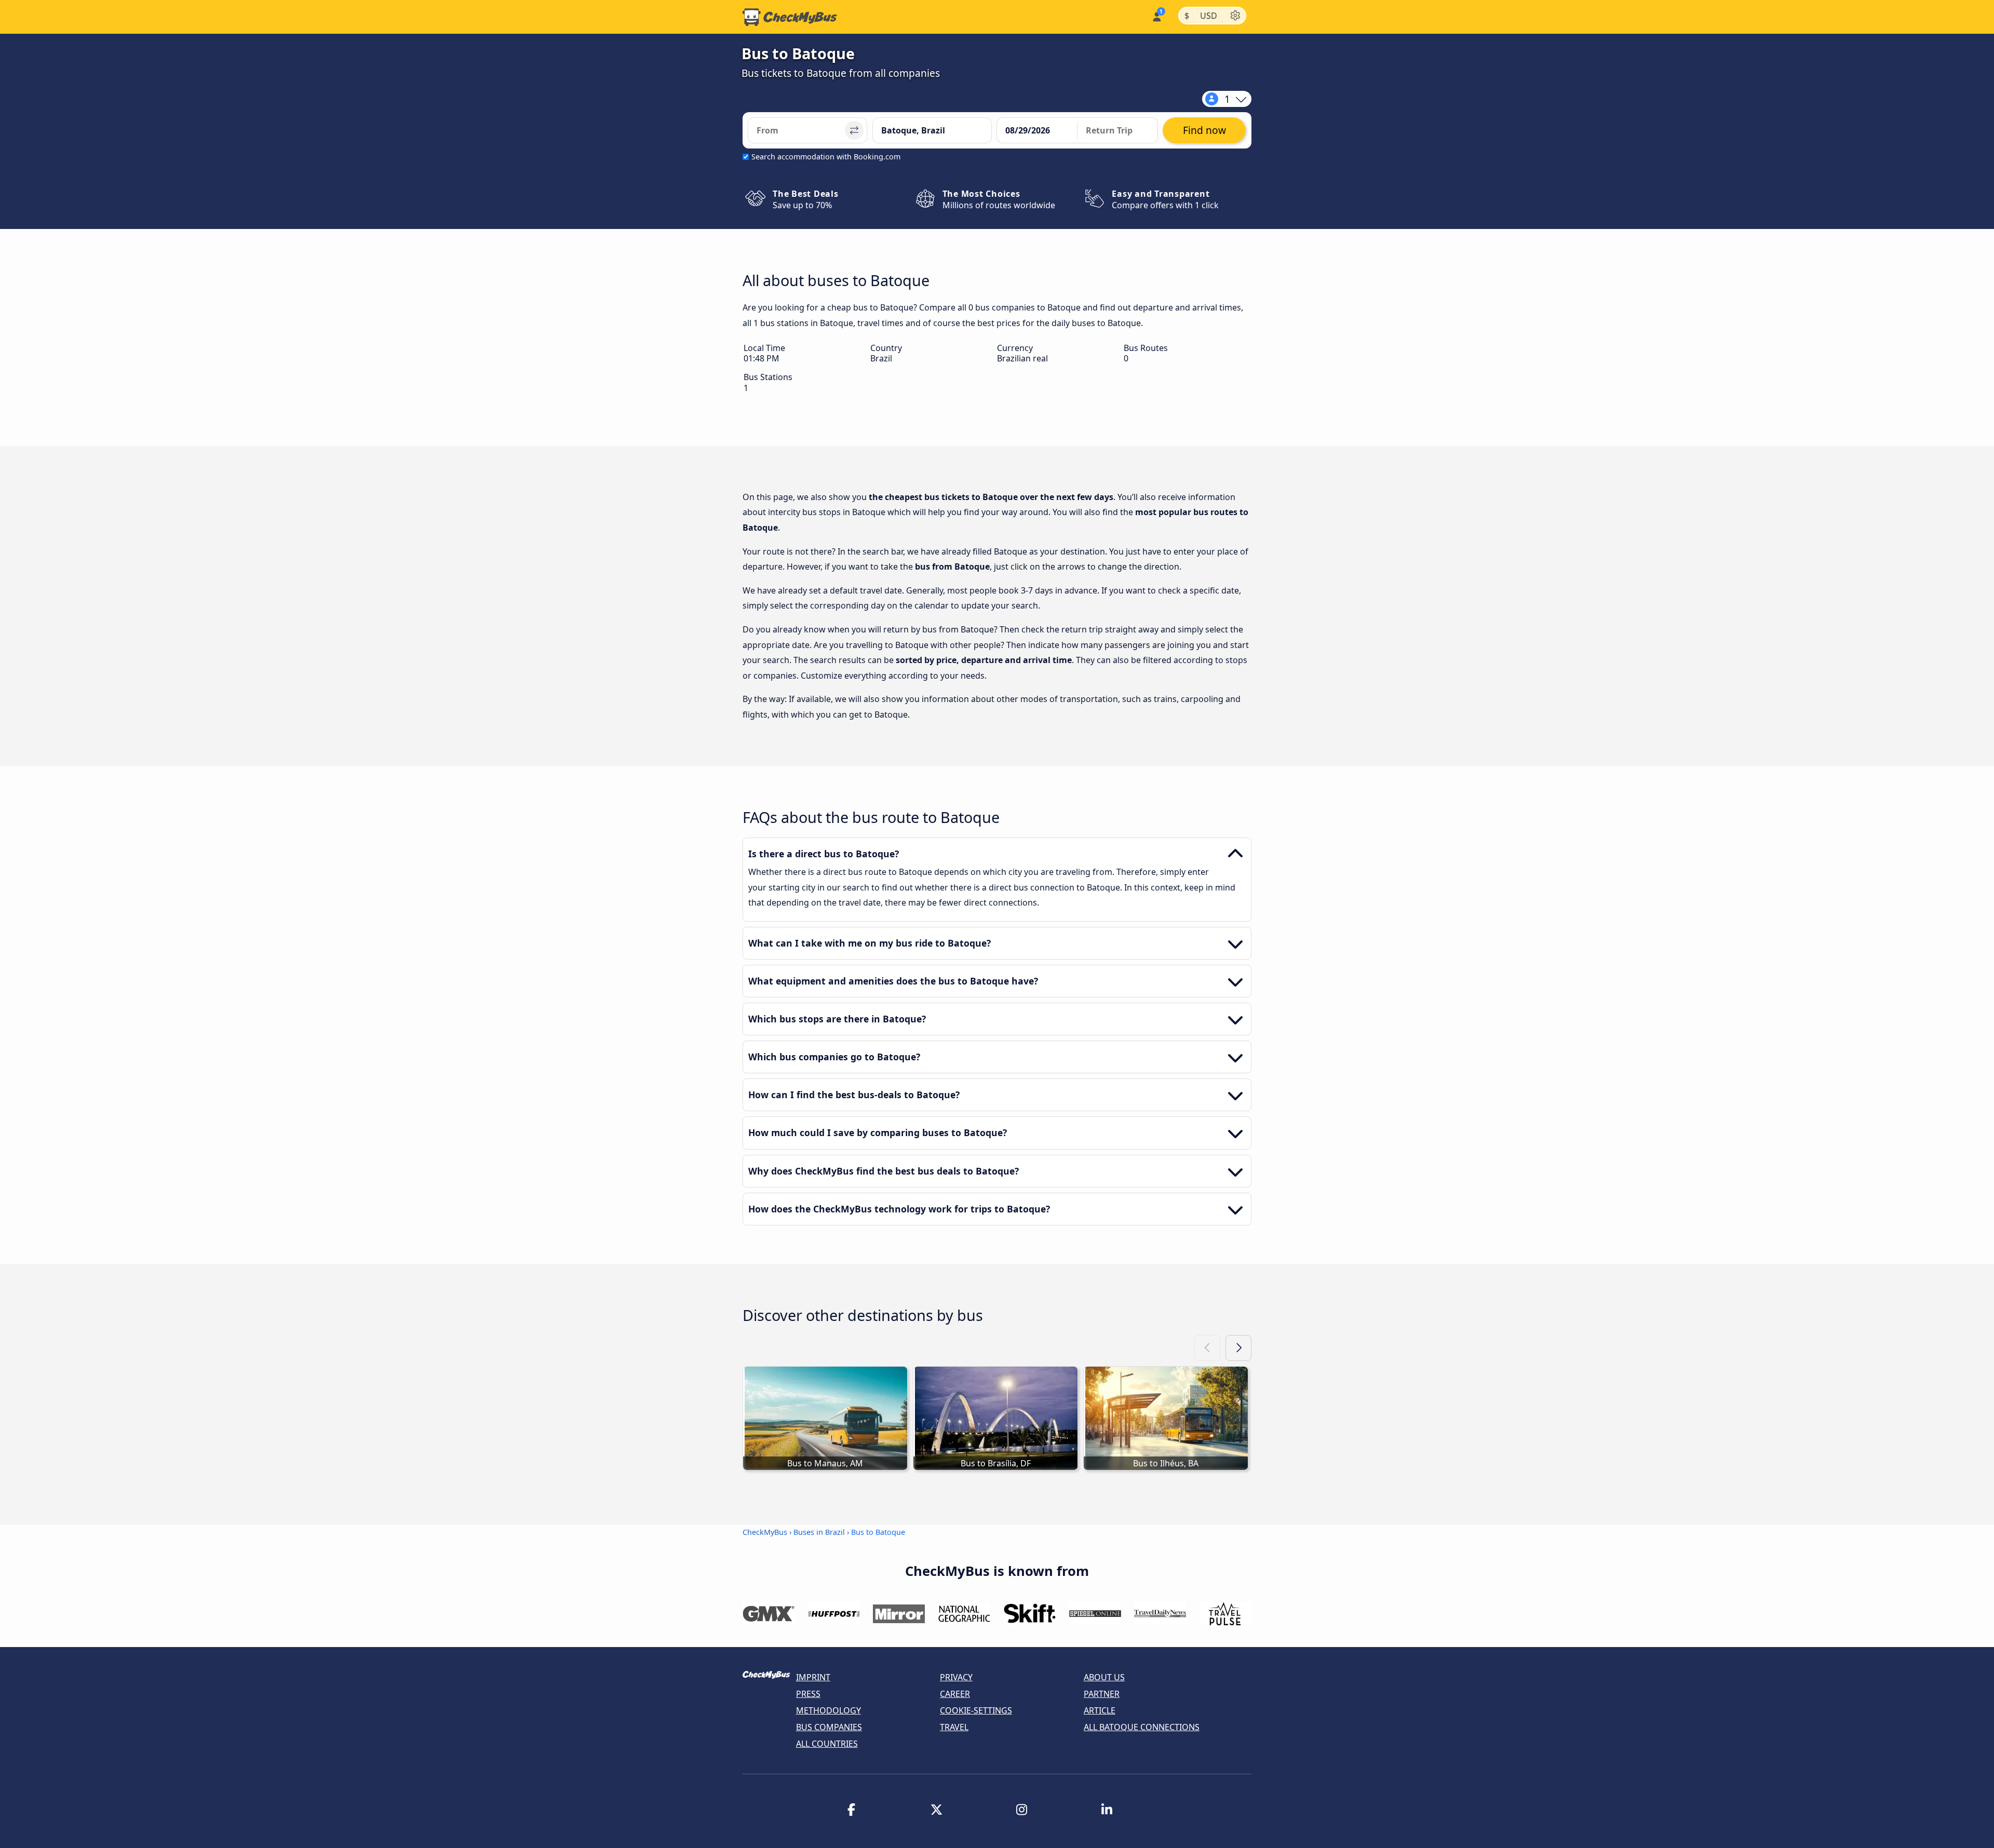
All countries (827, 1744)
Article (1100, 1710)
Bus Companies (829, 1727)
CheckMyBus (765, 1532)
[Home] (790, 17)
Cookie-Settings (976, 1710)
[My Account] (1156, 16)
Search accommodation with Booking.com (826, 157)
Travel (954, 1727)
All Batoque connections (1142, 1727)
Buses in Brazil (819, 1532)
